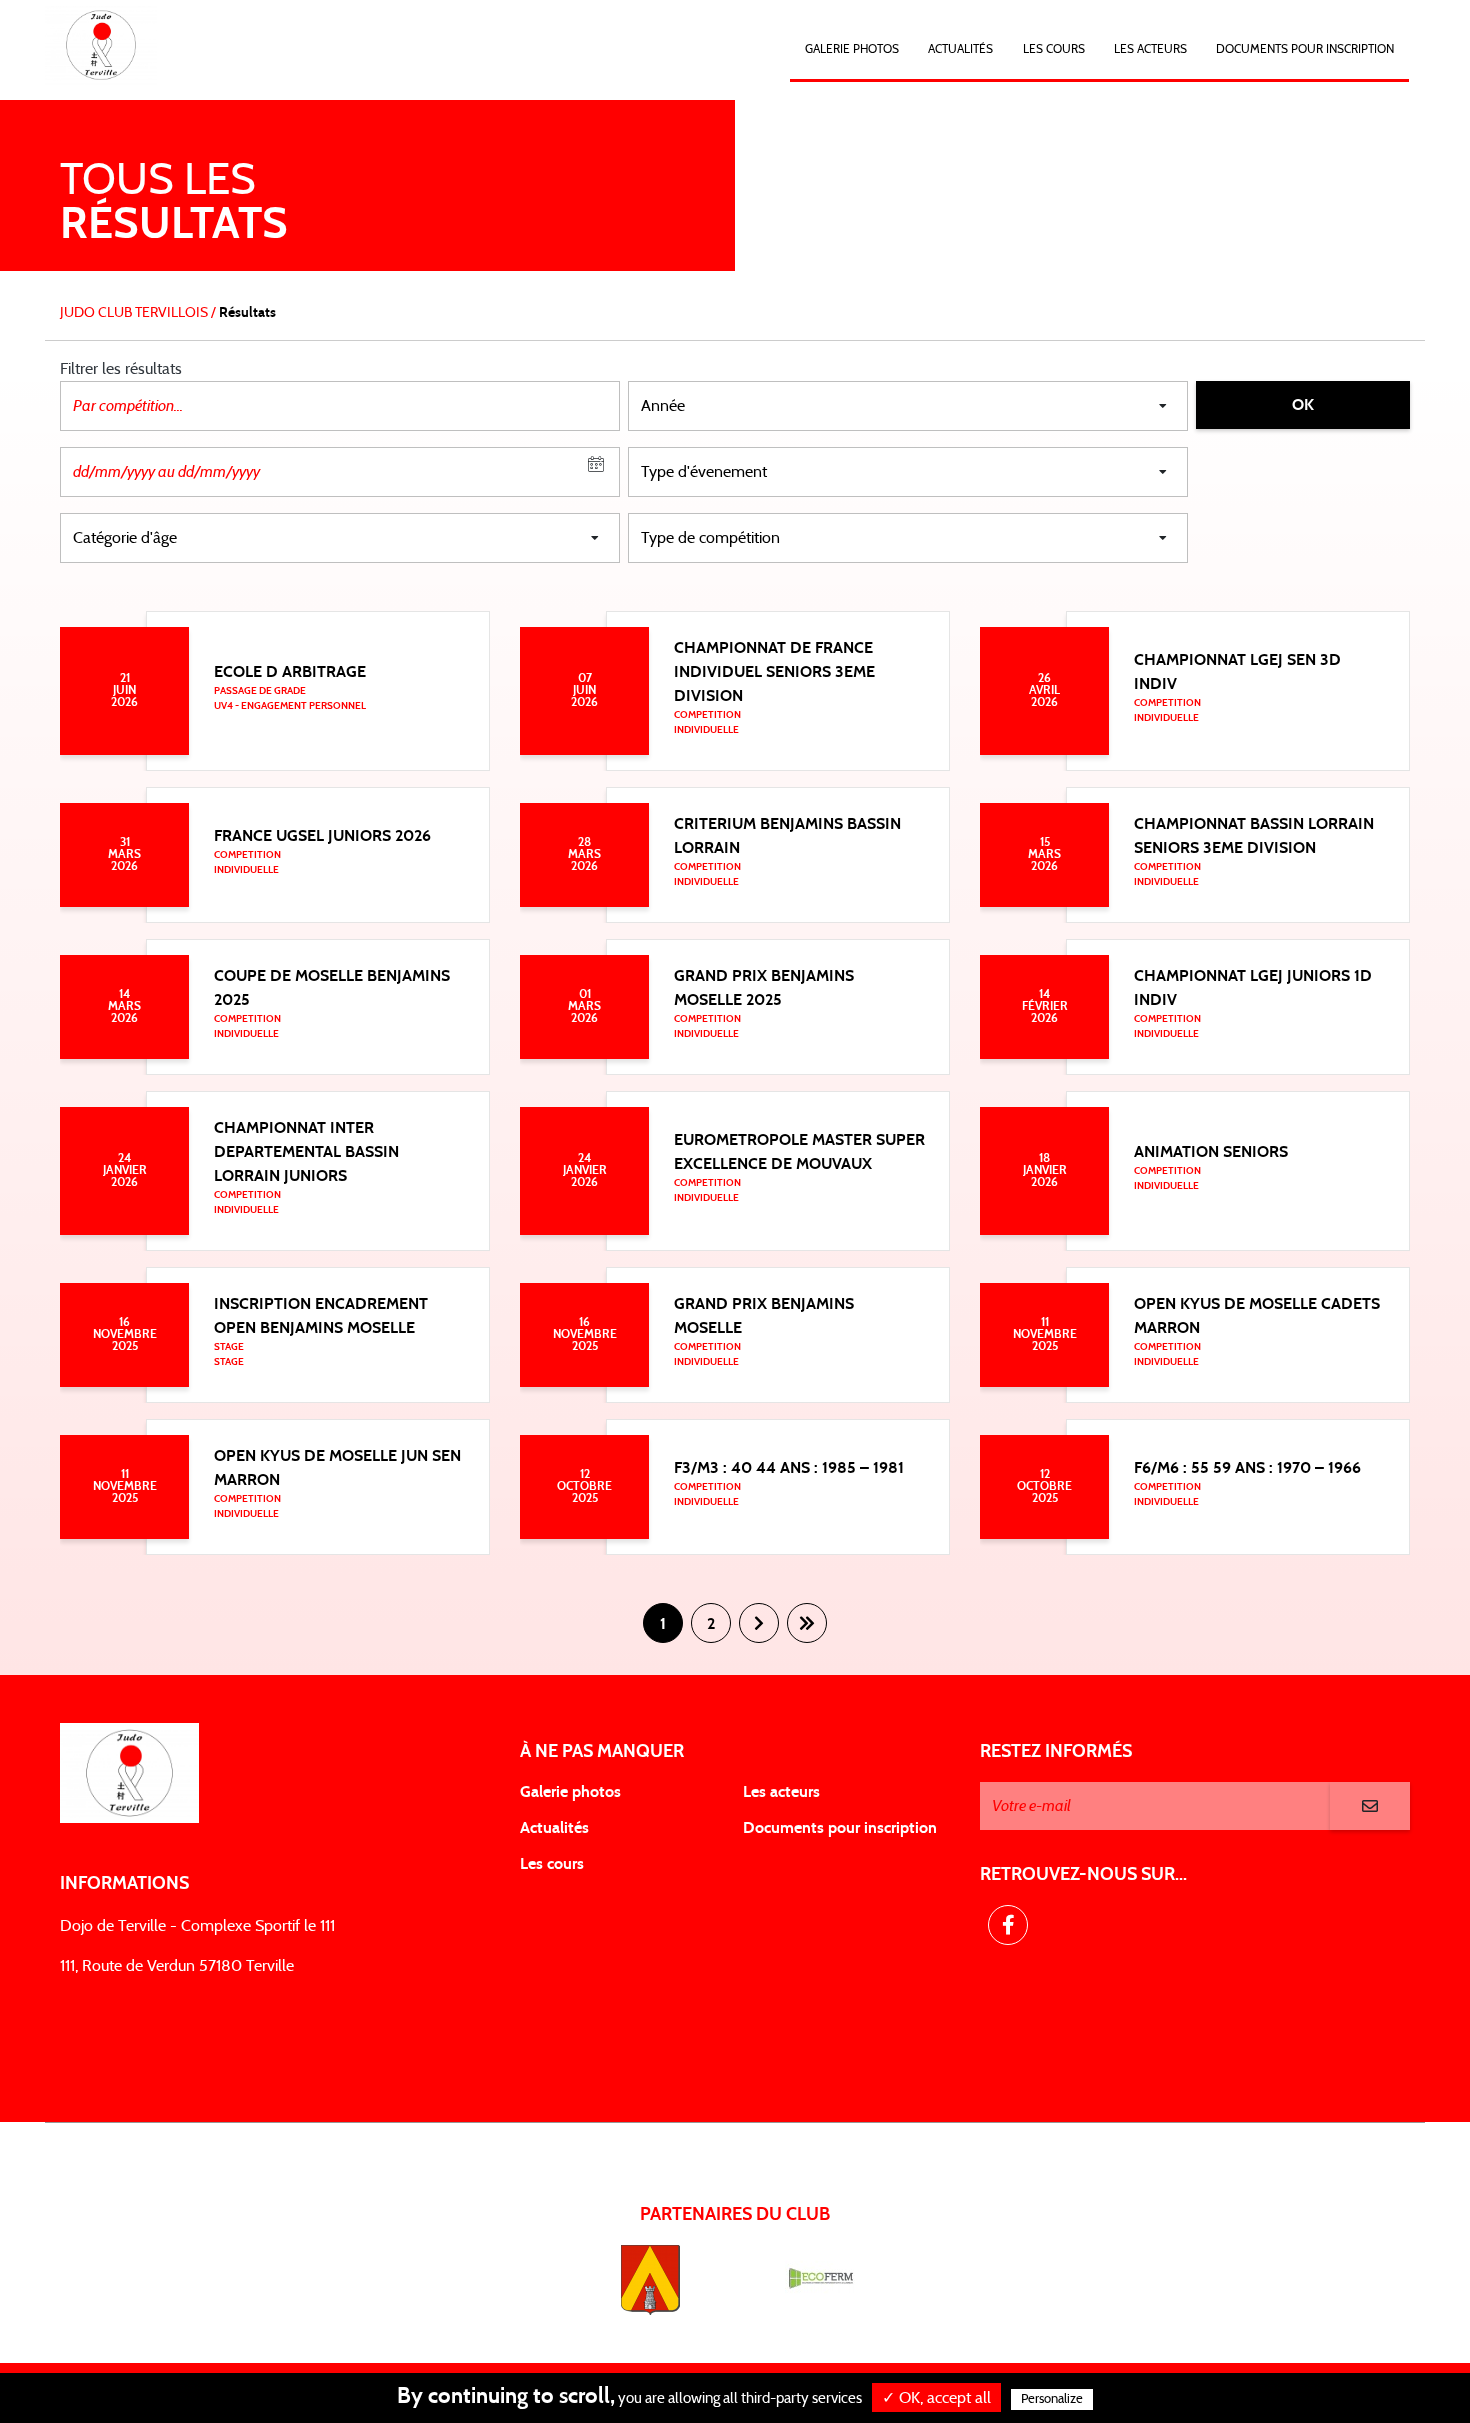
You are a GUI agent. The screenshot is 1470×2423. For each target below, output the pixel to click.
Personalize (1052, 2399)
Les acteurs (1150, 49)
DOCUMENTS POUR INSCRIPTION (1305, 49)
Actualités (960, 49)
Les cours (1054, 49)
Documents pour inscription (840, 1828)
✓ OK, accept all (936, 2398)
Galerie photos (852, 49)
